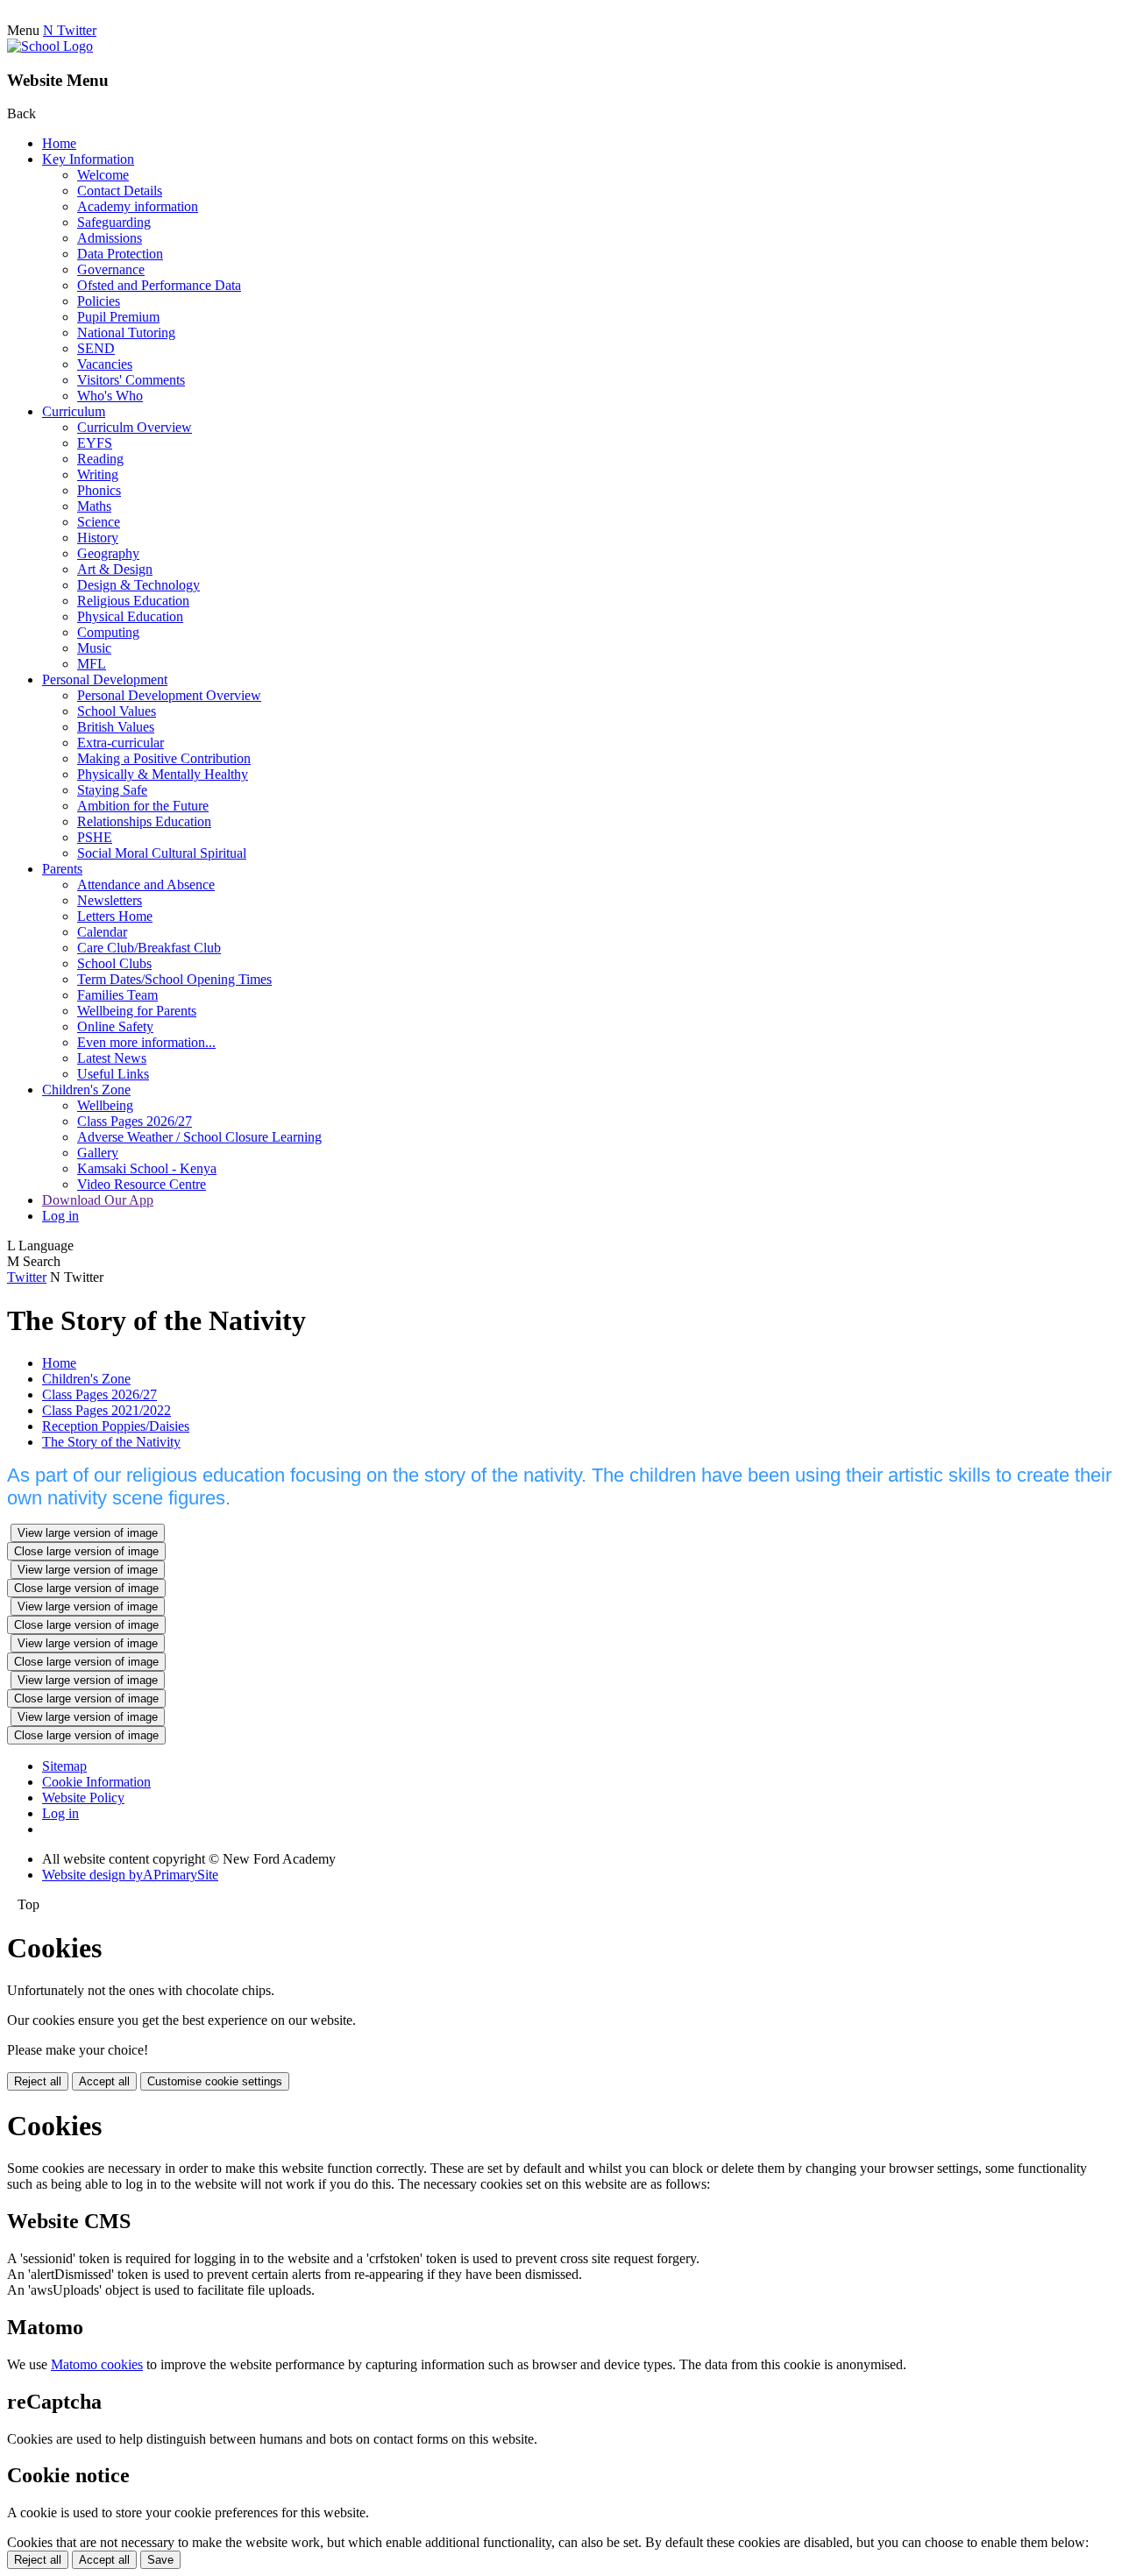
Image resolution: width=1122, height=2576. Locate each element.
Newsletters (110, 900)
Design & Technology (138, 585)
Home (59, 143)
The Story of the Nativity (111, 1442)
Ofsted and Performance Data (159, 285)
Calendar (102, 932)
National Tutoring (126, 333)
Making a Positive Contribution (164, 758)
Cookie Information (96, 1782)
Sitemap (64, 1766)
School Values (117, 711)
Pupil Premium (118, 317)
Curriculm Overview (135, 427)
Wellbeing (105, 1105)
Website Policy (83, 1798)
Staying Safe (112, 790)
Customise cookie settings (215, 2081)
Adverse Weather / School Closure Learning (199, 1137)
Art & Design (115, 569)
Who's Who (110, 396)
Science (99, 522)
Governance (111, 269)
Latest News (112, 1058)
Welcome (103, 175)
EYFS (95, 443)
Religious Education (133, 601)
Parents (62, 869)
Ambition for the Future (143, 806)
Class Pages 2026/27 (135, 1121)
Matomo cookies (97, 2364)
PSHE (95, 837)
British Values (116, 727)
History (98, 538)
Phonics (99, 490)
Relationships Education (144, 821)
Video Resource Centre (142, 1184)
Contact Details (120, 191)
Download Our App (98, 1200)
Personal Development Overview (169, 695)
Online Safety (115, 1026)
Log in (60, 1216)
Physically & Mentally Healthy (163, 774)
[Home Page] (50, 46)
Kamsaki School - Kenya (147, 1168)
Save (160, 2560)
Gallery (98, 1153)
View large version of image (88, 1533)
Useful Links (113, 1074)
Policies (99, 301)
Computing (108, 632)
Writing (98, 474)
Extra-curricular (121, 743)
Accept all (104, 2081)
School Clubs (114, 963)
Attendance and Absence (146, 885)
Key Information (88, 159)
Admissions (110, 238)
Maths (94, 506)
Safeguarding (114, 222)
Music (94, 648)
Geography (108, 553)
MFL (92, 664)
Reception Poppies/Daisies (116, 1426)
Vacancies (105, 364)
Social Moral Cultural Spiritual (162, 853)
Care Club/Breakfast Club (149, 948)
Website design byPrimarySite (130, 1875)
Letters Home (115, 916)
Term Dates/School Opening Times (174, 979)
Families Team (117, 995)
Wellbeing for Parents (137, 1011)
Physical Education (130, 616)
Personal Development (105, 679)
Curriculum (74, 411)
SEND (96, 348)
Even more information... (146, 1042)
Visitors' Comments (131, 380)
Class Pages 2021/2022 (107, 1410)
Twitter (27, 1277)
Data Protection (120, 254)
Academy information (138, 206)
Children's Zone (86, 1090)
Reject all (38, 2081)
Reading (100, 459)
